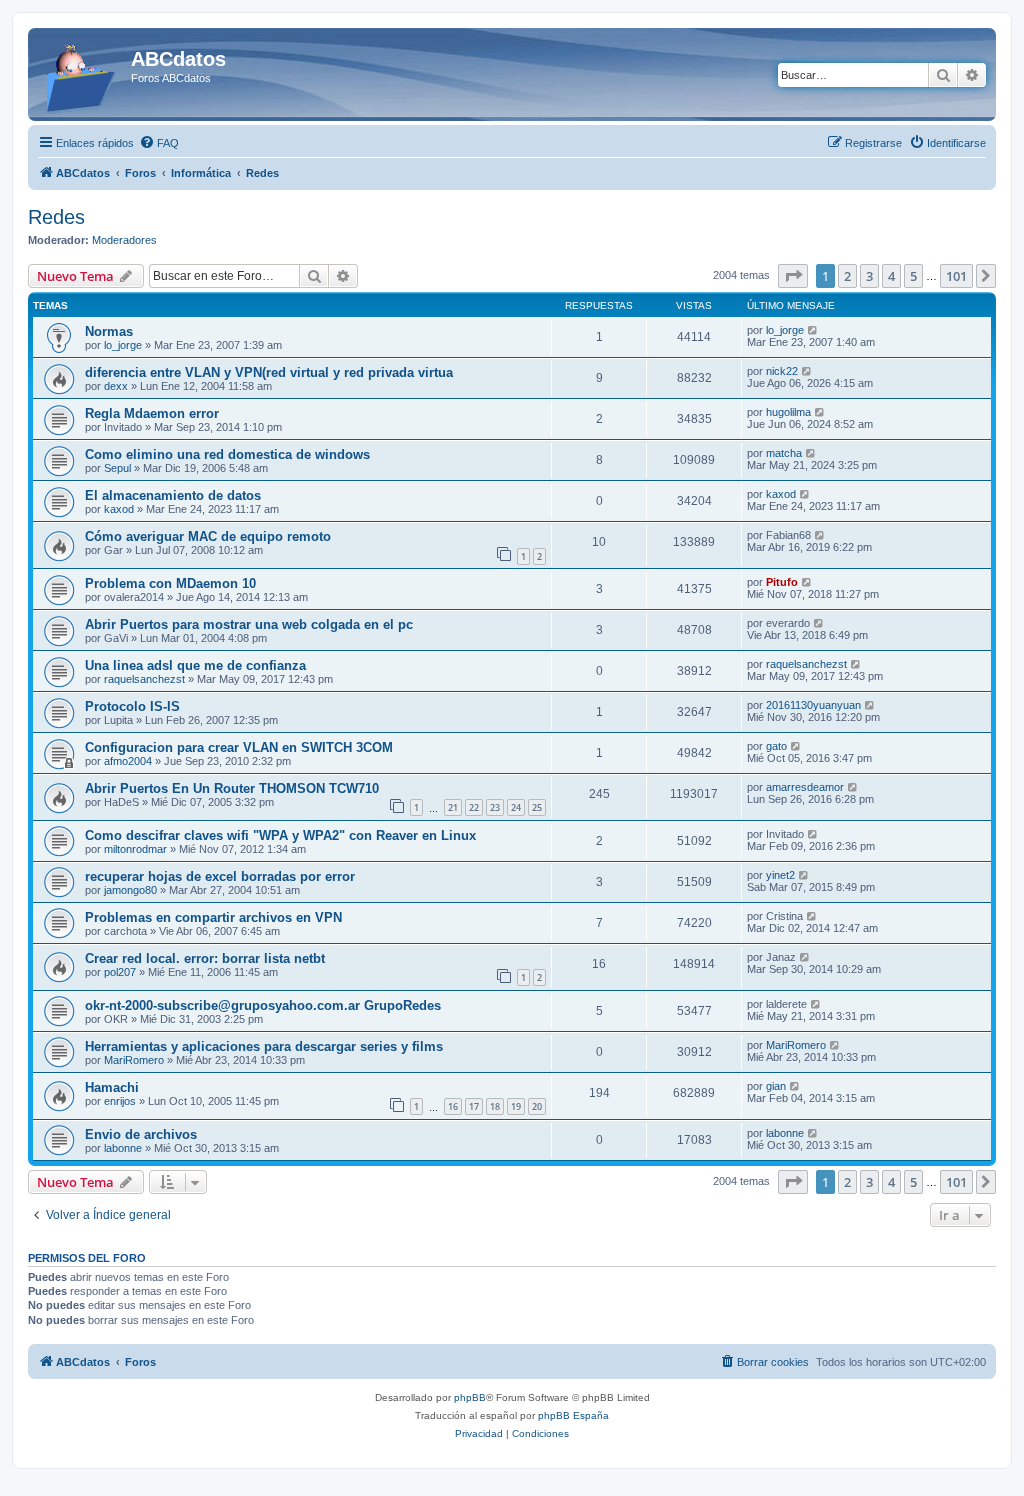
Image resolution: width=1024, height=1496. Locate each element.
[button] (793, 276)
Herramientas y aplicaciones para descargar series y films (264, 1046)
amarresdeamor (805, 787)
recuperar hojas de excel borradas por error (220, 876)
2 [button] (847, 276)
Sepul (117, 468)
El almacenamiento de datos (173, 495)
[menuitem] (159, 143)
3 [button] (869, 276)
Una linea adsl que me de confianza (195, 665)
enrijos (120, 1101)
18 (495, 1106)
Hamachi (112, 1087)
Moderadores (124, 240)
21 (453, 807)
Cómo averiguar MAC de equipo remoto (208, 536)
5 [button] (913, 276)
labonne (123, 1148)
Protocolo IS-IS (132, 706)
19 (516, 1106)
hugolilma (788, 412)
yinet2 (780, 875)
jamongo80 (130, 890)
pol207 (120, 972)
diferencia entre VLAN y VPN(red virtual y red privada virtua (269, 372)
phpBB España (573, 1415)
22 (474, 807)
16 (453, 1106)
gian (776, 1086)
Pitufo (782, 582)
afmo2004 (128, 761)
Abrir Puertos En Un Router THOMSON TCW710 (232, 788)
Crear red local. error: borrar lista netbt (205, 958)
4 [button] (891, 276)
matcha (784, 453)
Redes (56, 217)
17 (474, 1106)
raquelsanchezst (144, 679)
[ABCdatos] (82, 74)
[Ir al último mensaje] (813, 330)
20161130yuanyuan (813, 705)
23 (495, 807)
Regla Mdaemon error (152, 413)
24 (516, 807)
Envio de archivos (141, 1134)
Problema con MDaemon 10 (170, 583)
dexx (116, 386)
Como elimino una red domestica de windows (227, 454)
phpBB (470, 1397)
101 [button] (956, 276)
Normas (109, 331)
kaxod (119, 509)
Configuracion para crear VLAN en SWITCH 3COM (239, 747)
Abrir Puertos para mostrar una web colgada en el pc (249, 624)
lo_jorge (123, 345)
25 (537, 807)
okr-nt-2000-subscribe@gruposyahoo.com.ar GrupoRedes (263, 1005)
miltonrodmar (135, 849)
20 (537, 1106)
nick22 (782, 371)
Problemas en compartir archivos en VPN (213, 917)
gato (776, 746)
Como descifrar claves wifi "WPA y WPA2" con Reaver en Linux (280, 835)
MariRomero (134, 1060)
